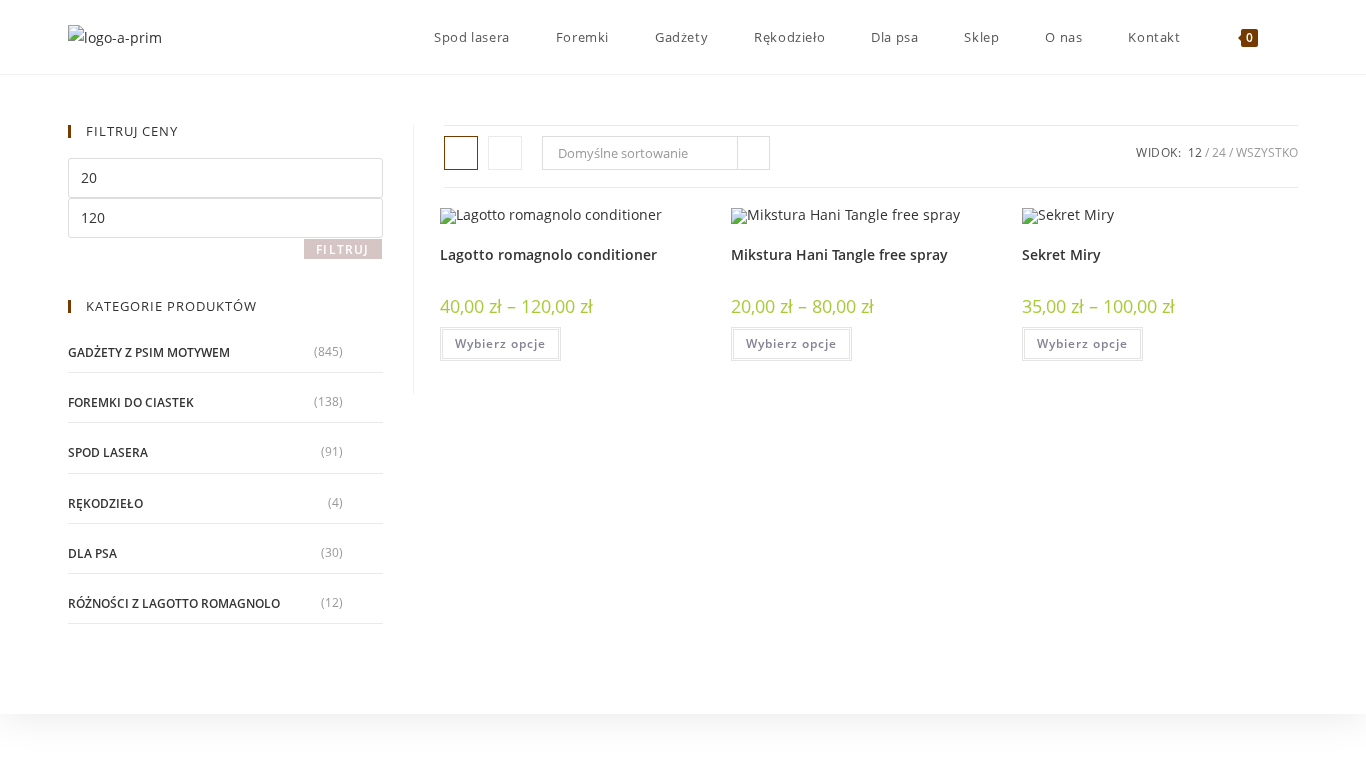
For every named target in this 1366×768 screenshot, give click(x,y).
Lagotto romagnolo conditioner (548, 254)
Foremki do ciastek (131, 402)
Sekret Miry (1061, 254)
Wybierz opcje (500, 343)
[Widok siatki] (461, 153)
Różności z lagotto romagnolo (174, 603)
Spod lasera (108, 452)
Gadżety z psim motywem (149, 352)
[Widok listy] (505, 153)
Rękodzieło (105, 503)
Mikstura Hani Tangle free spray (839, 254)
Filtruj (342, 249)
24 (1219, 152)
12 (1195, 152)
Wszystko (1267, 152)
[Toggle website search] (1293, 37)
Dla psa (92, 553)
